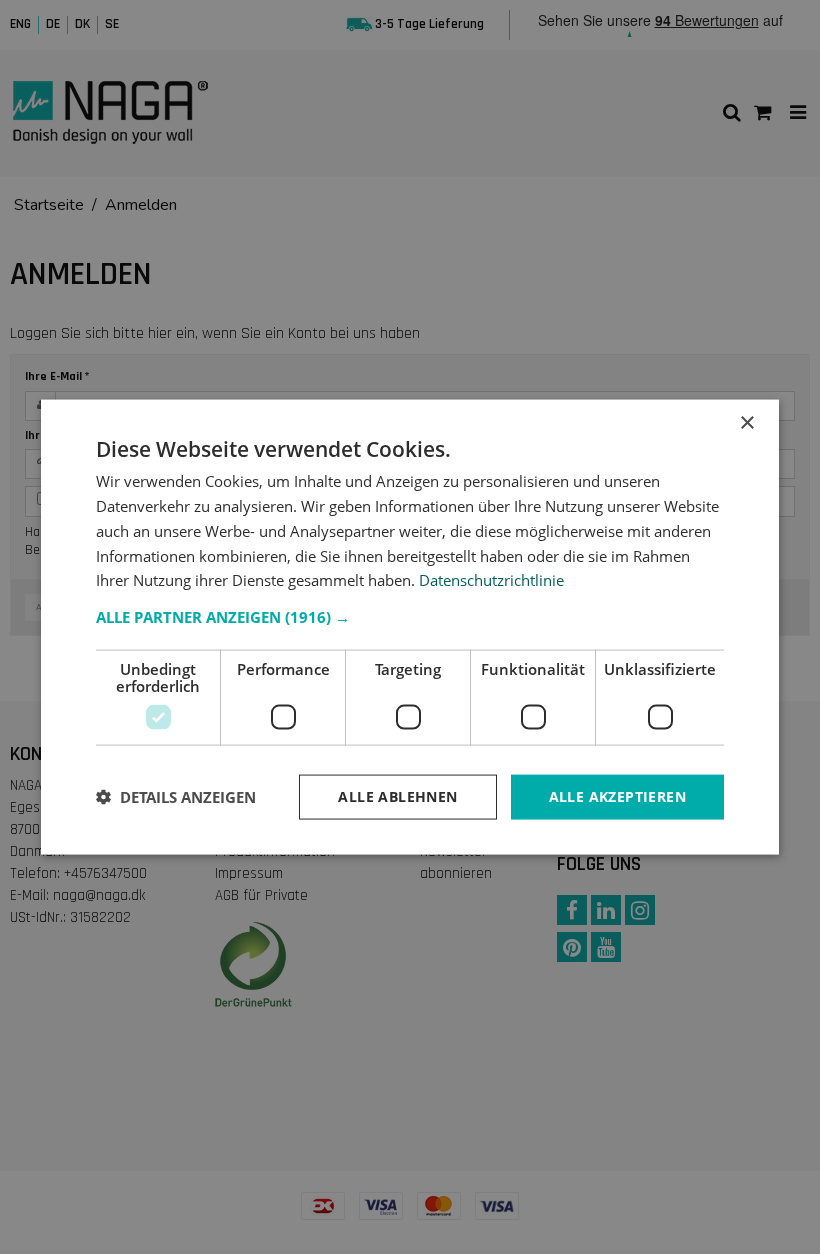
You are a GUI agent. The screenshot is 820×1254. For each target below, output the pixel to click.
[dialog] (410, 627)
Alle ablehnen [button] (397, 796)
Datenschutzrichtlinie (491, 580)
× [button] (746, 423)
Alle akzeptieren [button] (617, 796)
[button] (410, 617)
